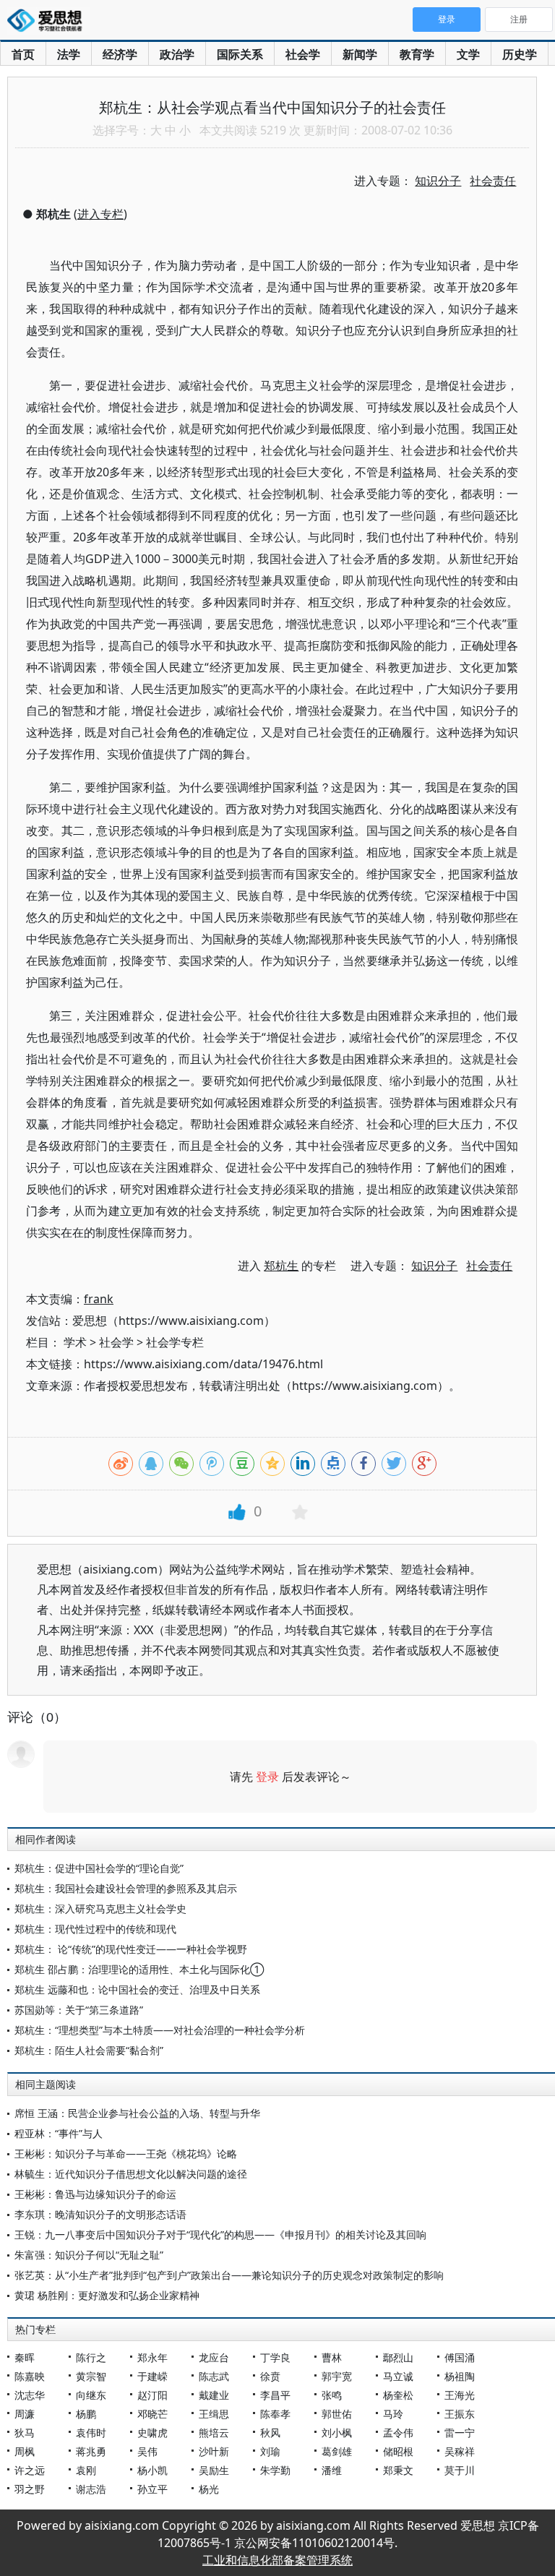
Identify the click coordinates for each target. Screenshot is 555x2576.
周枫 (25, 2451)
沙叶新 (214, 2451)
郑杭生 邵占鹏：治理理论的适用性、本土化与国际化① (139, 1969)
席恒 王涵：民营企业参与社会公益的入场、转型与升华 (137, 2113)
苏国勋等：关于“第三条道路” (79, 2010)
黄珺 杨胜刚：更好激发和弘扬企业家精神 (107, 2295)
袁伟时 (91, 2433)
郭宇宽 (337, 2376)
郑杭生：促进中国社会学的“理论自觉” (99, 1868)
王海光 (460, 2395)
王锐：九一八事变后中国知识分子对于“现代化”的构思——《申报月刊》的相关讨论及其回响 (220, 2234)
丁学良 (275, 2357)
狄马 (25, 2433)
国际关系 (240, 54)
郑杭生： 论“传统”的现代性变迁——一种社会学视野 (131, 1949)
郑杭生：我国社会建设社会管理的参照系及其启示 (126, 1888)
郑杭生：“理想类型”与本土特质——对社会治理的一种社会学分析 (160, 2030)
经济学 (120, 54)
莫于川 (460, 2470)
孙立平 (152, 2489)
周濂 (25, 2414)
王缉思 (214, 2414)
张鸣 (332, 2395)
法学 (69, 54)
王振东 (460, 2414)
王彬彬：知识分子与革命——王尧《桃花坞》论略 (126, 2154)
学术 (75, 1342)
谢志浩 (91, 2489)
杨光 (209, 2489)
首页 (23, 54)
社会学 (303, 54)
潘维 (332, 2470)
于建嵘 (152, 2376)
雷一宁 (460, 2433)
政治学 (177, 54)
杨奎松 (398, 2395)
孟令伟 (398, 2433)
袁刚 (86, 2470)
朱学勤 (275, 2470)
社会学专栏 (175, 1342)
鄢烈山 (398, 2357)
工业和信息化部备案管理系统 (277, 2560)
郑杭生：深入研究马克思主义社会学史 (100, 1909)
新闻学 (360, 54)
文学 (468, 54)
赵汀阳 (152, 2395)
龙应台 (214, 2357)
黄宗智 (91, 2376)
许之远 (30, 2470)
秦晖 (25, 2357)
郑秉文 (398, 2470)
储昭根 (398, 2451)
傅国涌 (460, 2357)
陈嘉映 (30, 2376)
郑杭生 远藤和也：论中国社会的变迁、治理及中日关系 (137, 1989)
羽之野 (30, 2489)
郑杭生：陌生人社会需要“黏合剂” (89, 2050)
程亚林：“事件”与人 (59, 2133)
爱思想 (49, 22)
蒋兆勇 (91, 2451)
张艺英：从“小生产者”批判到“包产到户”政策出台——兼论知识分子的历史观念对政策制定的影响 (229, 2275)
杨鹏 (86, 2414)
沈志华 (30, 2395)
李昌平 (275, 2395)
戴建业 (214, 2395)
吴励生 (214, 2470)
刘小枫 (337, 2433)
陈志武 (214, 2376)
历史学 (520, 54)
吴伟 (147, 2451)
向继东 (91, 2395)
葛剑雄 (337, 2451)
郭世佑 (337, 2414)
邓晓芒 (152, 2414)
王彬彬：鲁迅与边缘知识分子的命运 (95, 2194)
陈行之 (91, 2357)
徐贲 (270, 2376)
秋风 (270, 2433)
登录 (267, 1777)
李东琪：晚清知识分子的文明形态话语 (100, 2214)
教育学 (417, 54)
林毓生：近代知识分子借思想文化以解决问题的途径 (131, 2174)
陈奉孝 (275, 2414)
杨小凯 (152, 2470)
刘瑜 (270, 2451)
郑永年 (152, 2357)
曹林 (332, 2357)
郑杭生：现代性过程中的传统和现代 (95, 1929)
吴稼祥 (460, 2451)
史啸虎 (152, 2433)
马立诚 (398, 2376)
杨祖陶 (460, 2376)
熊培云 (214, 2433)
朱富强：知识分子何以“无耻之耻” (89, 2255)
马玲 (393, 2414)
